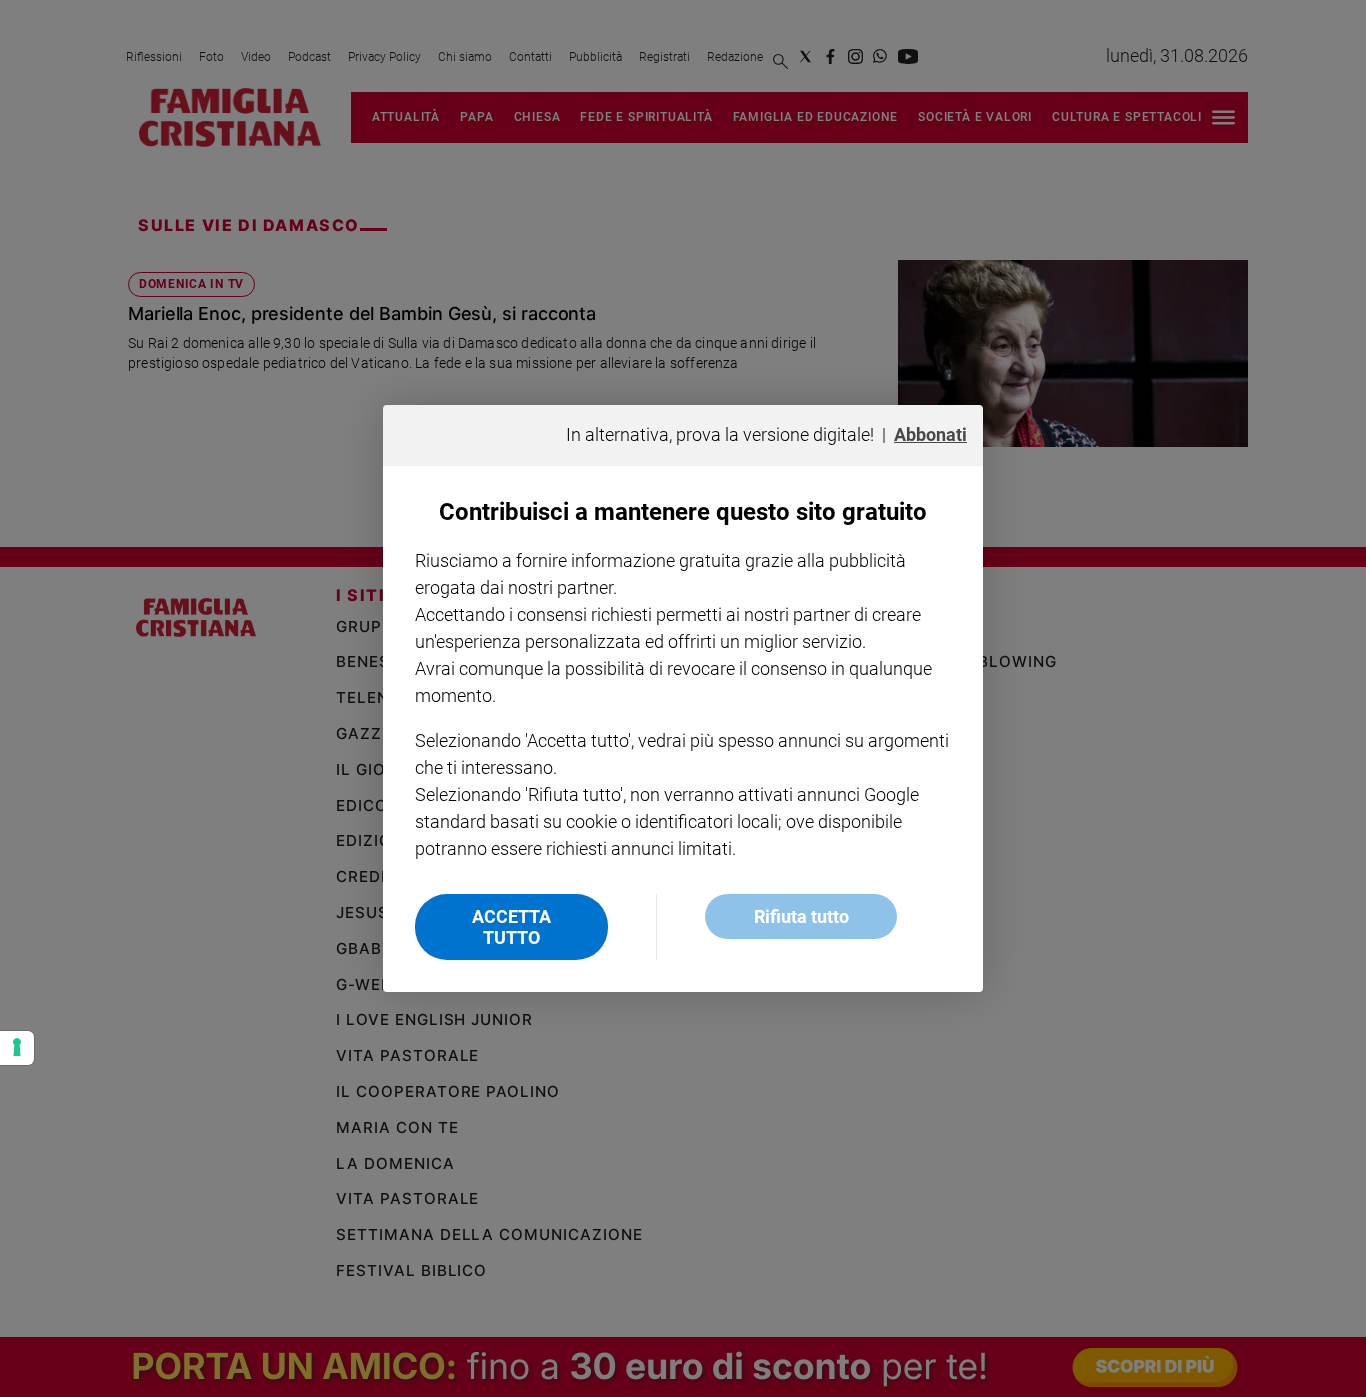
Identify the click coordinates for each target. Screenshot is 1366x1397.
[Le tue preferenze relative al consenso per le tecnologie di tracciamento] (17, 1048)
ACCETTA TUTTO (511, 927)
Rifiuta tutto (801, 916)
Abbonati (930, 434)
